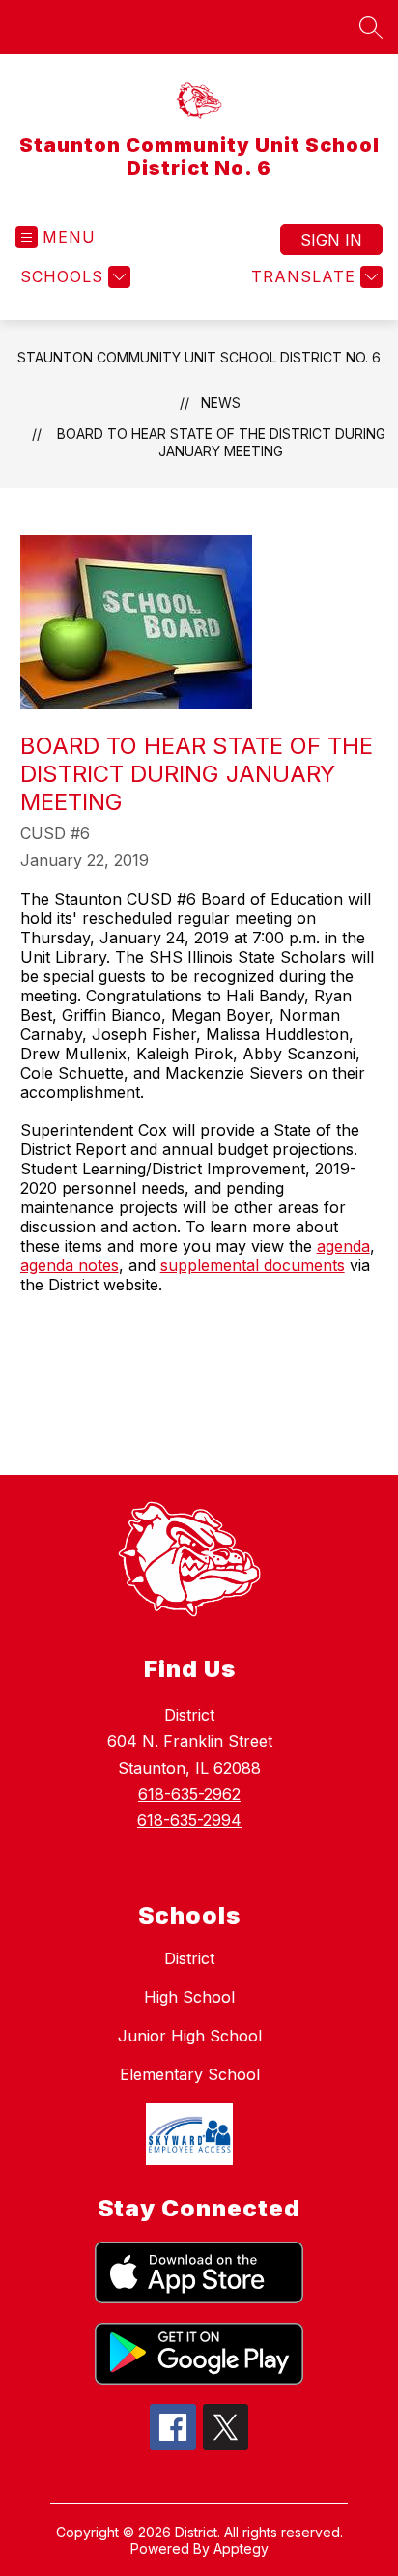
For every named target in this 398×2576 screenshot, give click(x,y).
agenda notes (70, 1265)
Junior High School (190, 2036)
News (221, 403)
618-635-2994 (189, 1820)
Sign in (331, 240)
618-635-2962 (189, 1794)
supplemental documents (253, 1265)
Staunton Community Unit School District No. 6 (199, 357)
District (189, 1958)
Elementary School (190, 2074)
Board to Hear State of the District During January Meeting (221, 442)
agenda (343, 1246)
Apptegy (241, 2548)
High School (189, 1997)
